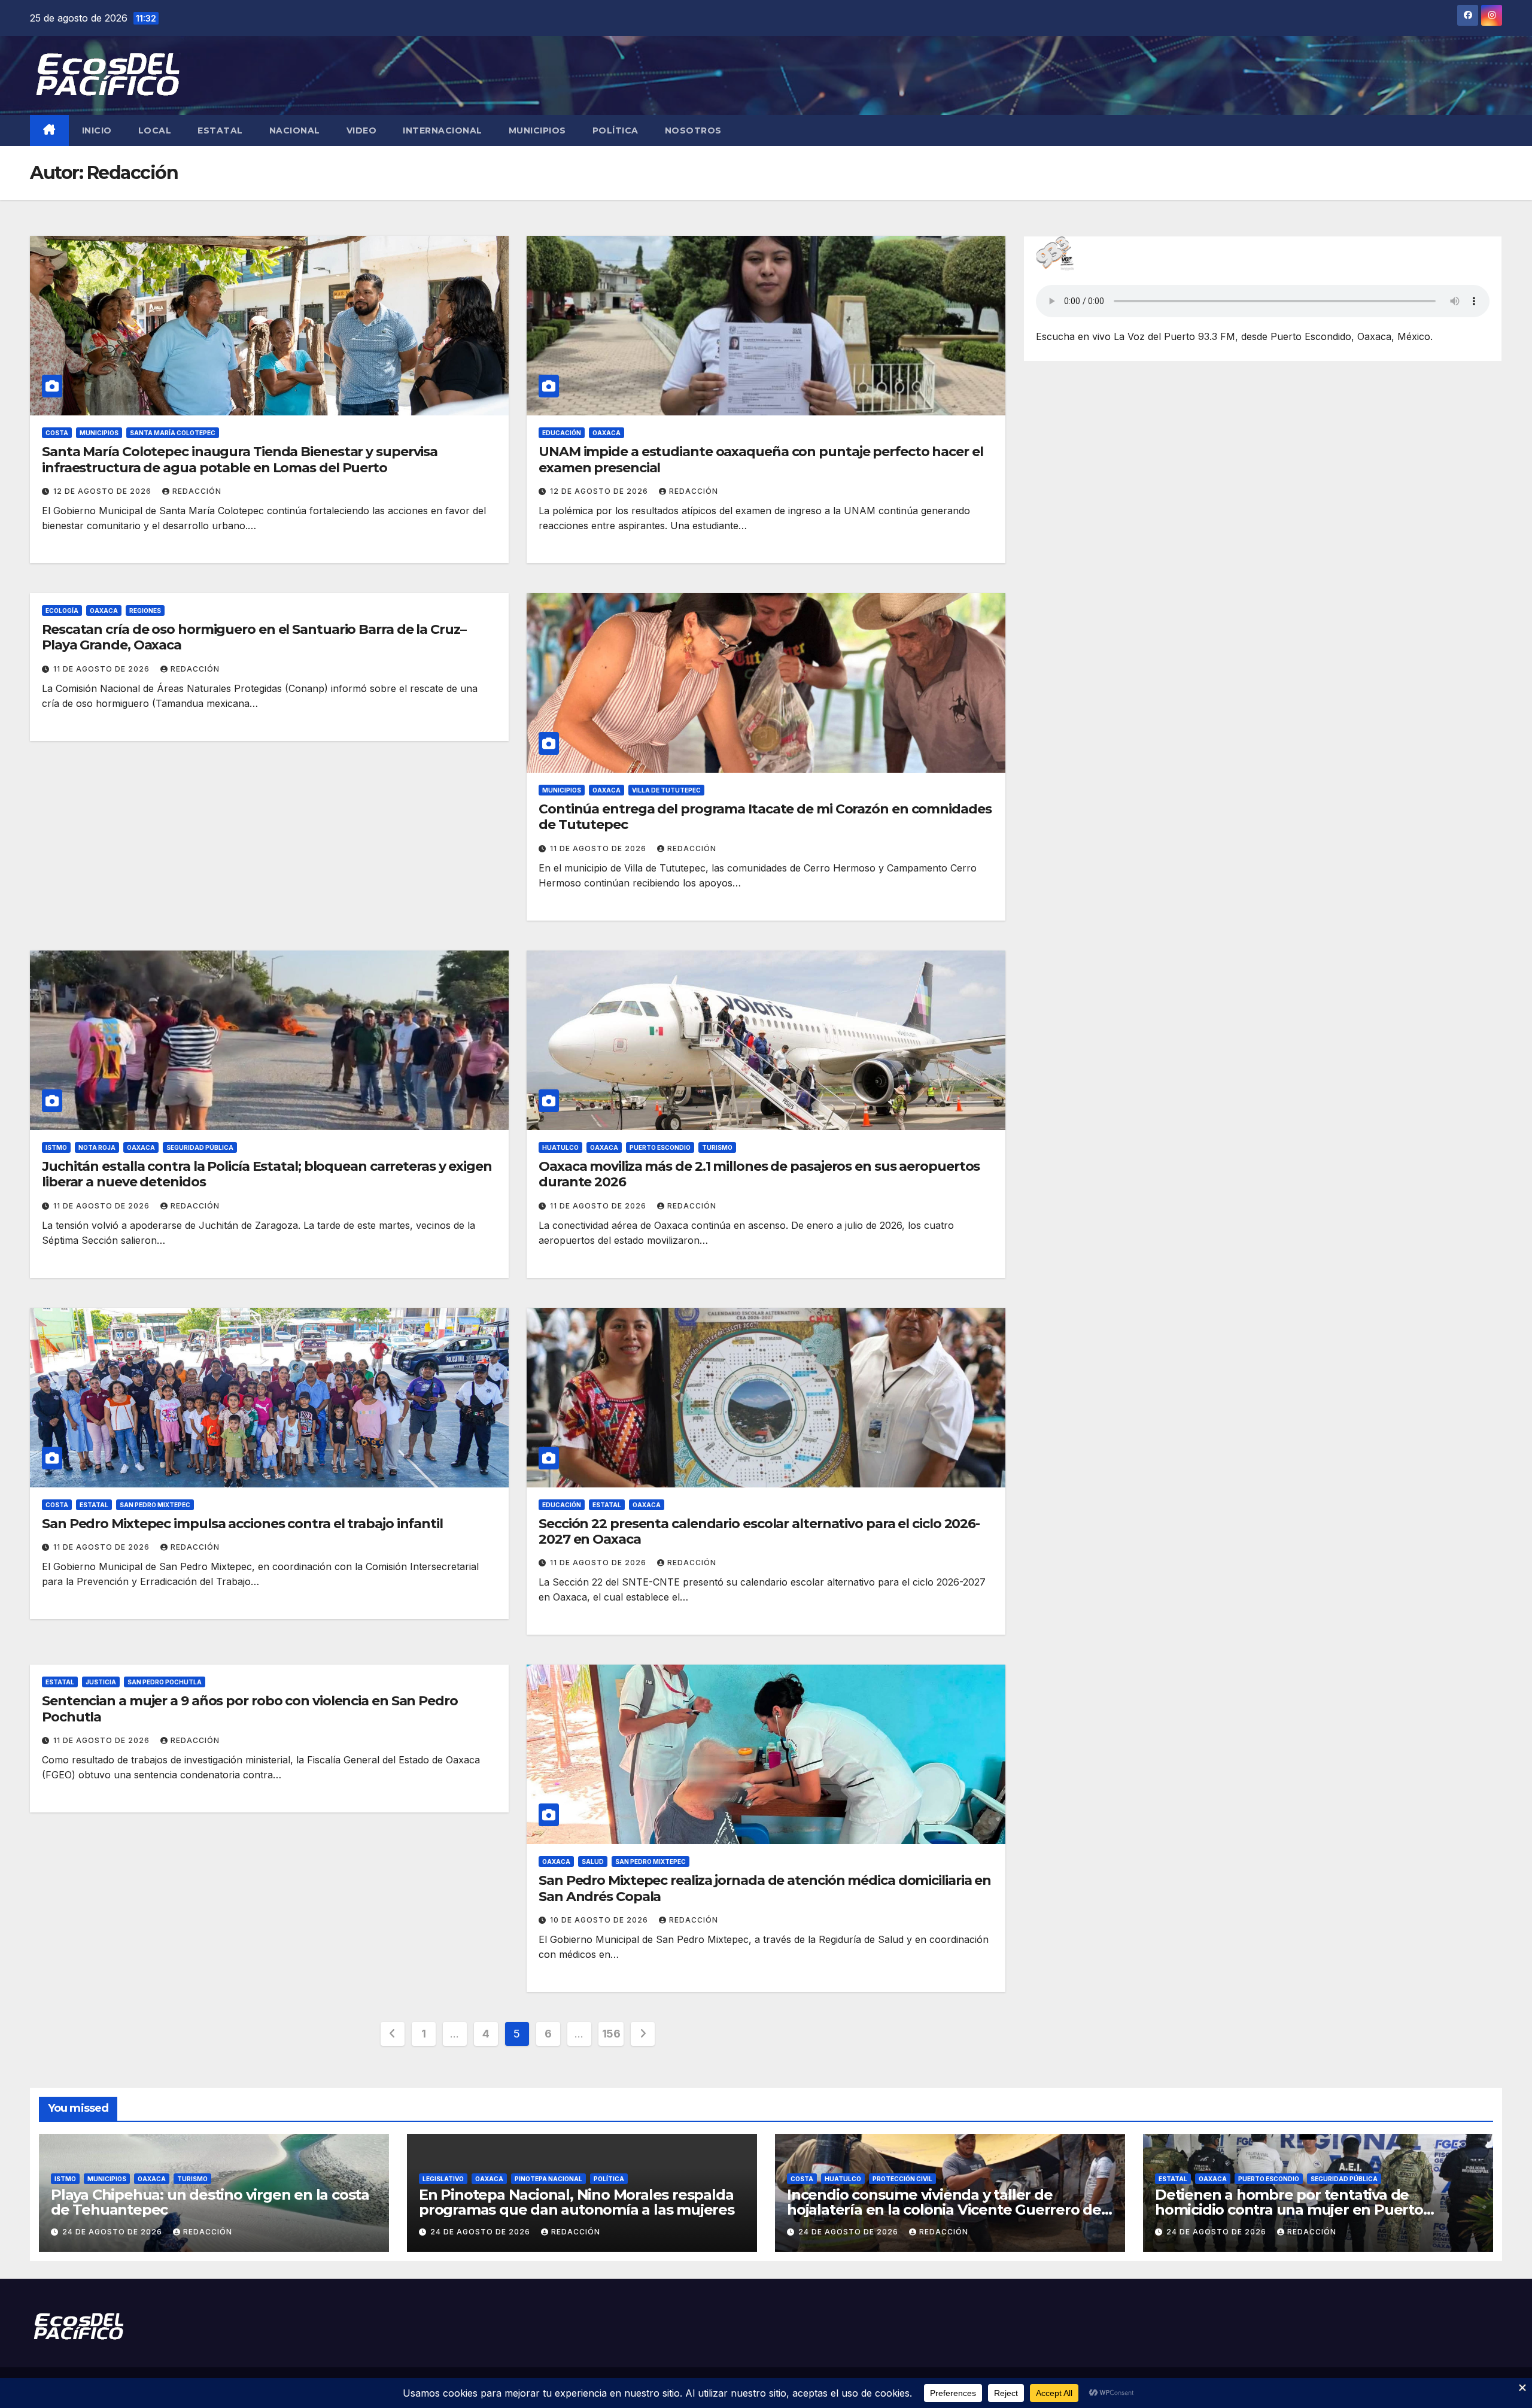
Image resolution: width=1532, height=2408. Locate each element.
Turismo (717, 1147)
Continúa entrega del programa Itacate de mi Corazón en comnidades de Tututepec (765, 817)
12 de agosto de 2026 (104, 491)
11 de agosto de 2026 (103, 669)
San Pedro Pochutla (165, 1682)
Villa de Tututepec (666, 790)
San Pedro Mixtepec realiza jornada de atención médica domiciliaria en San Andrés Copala (765, 1888)
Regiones (145, 611)
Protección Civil (902, 2179)
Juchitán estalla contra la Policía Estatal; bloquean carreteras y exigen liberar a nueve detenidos (267, 1174)
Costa (57, 433)
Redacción (197, 491)
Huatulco (560, 1147)
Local (155, 130)
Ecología (62, 611)
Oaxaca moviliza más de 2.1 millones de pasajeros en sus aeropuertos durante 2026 (759, 1174)
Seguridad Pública (200, 1147)
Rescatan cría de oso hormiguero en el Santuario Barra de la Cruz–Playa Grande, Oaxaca (254, 637)
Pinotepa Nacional (548, 2179)
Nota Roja (97, 1147)
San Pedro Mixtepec (155, 1505)
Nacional (295, 130)
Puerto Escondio (660, 1147)
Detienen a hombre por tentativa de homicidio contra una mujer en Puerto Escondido (1289, 2210)
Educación (562, 433)
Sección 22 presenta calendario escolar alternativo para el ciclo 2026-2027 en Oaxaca (759, 1531)
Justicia (101, 1682)
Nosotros (693, 130)
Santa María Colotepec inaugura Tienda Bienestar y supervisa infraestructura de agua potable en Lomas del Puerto (240, 459)
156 (611, 2034)
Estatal (220, 130)
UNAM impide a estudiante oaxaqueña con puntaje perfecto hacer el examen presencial (761, 459)
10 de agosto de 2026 (600, 1920)
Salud (593, 1862)
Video (362, 130)
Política (615, 130)
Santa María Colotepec (173, 433)
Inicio (97, 130)
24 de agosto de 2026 (113, 2232)
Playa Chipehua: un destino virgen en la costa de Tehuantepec (210, 2202)
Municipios (537, 130)
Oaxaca (607, 433)
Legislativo (443, 2179)
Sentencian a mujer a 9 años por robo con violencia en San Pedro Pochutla (250, 1709)
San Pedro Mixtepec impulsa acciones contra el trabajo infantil (242, 1524)
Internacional (443, 130)
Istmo (56, 1147)
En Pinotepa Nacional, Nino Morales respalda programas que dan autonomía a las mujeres (577, 2202)
